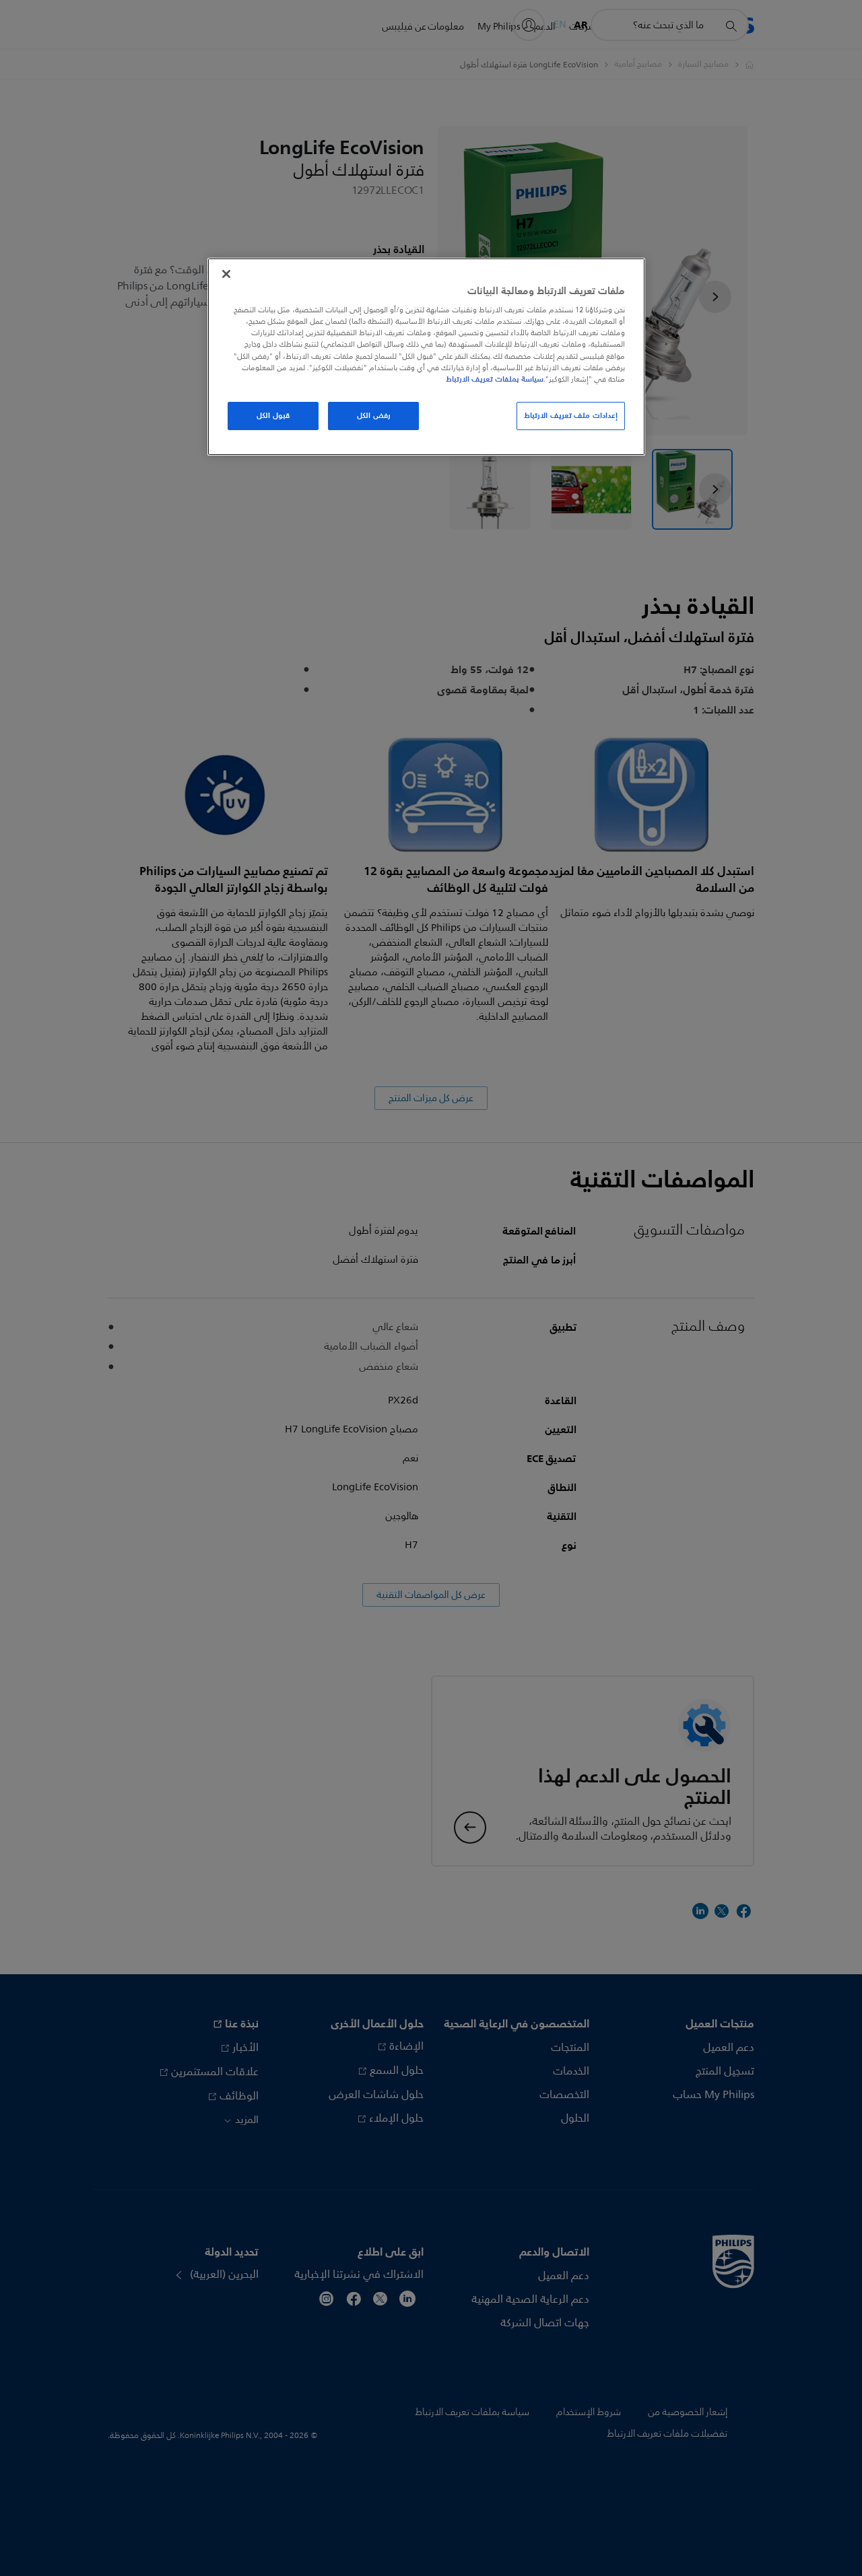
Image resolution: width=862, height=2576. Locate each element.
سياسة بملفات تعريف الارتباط (495, 379)
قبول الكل (273, 415)
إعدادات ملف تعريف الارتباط (571, 415)
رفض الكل (374, 415)
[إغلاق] (226, 274)
